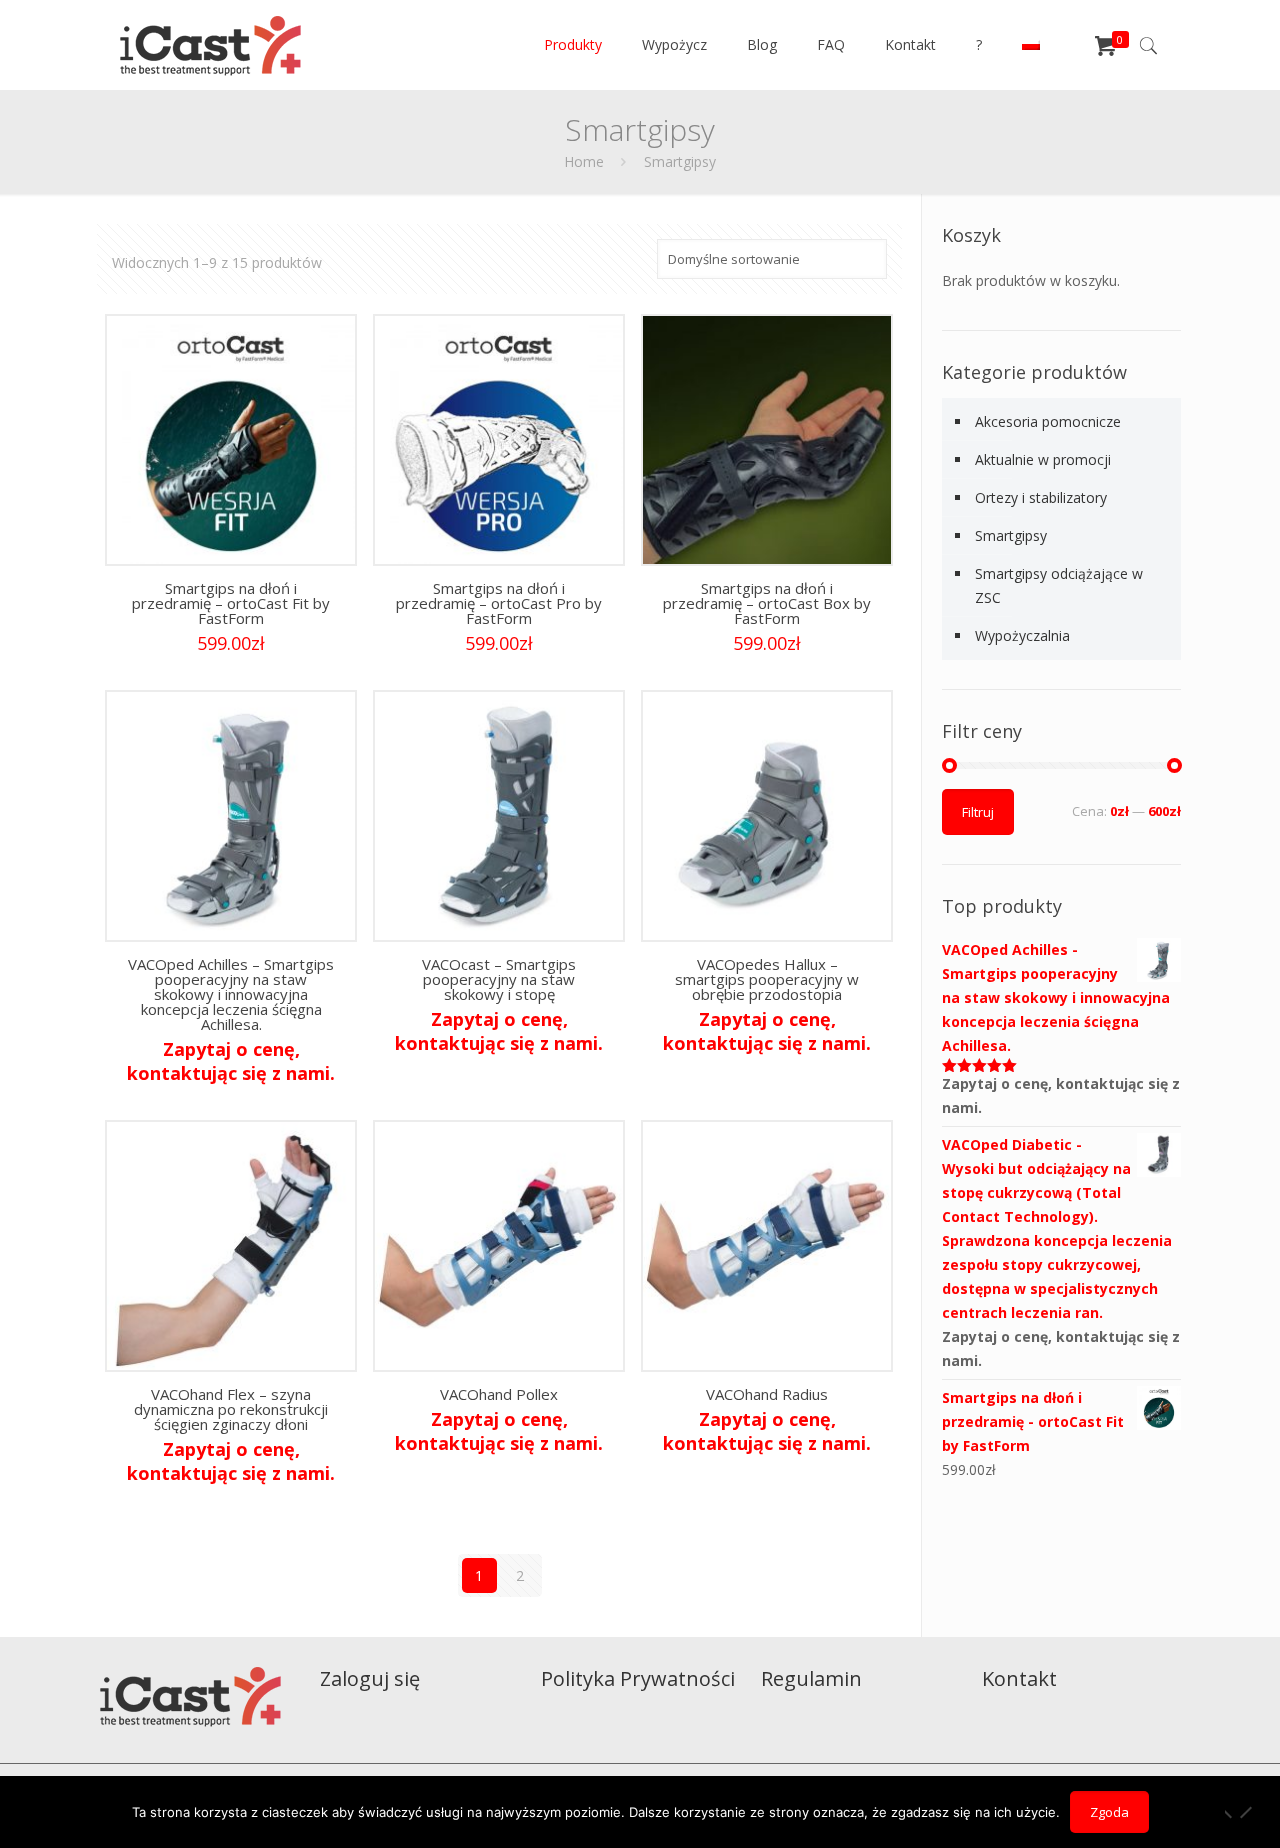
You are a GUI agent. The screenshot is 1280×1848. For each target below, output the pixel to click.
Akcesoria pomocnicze (1048, 421)
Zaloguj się (370, 1678)
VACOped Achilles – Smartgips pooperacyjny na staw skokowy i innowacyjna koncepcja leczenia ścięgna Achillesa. (231, 994)
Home (584, 161)
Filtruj (978, 812)
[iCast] (210, 45)
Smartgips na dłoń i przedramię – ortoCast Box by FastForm (767, 603)
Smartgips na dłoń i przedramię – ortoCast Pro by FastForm (499, 603)
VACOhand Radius (767, 1394)
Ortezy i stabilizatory (1041, 497)
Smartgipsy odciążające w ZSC (1059, 585)
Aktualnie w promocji (1043, 459)
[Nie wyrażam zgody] (1245, 1813)
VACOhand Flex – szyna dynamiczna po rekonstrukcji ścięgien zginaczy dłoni (231, 1409)
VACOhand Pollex (499, 1394)
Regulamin (811, 1678)
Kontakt (1019, 1678)
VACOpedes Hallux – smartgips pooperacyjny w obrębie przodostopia (767, 979)
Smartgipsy (1011, 535)
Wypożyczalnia (1022, 635)
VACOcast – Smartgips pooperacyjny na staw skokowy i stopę (499, 979)
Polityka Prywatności (638, 1678)
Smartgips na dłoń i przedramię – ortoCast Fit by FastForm (231, 603)
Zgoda (1109, 1812)
